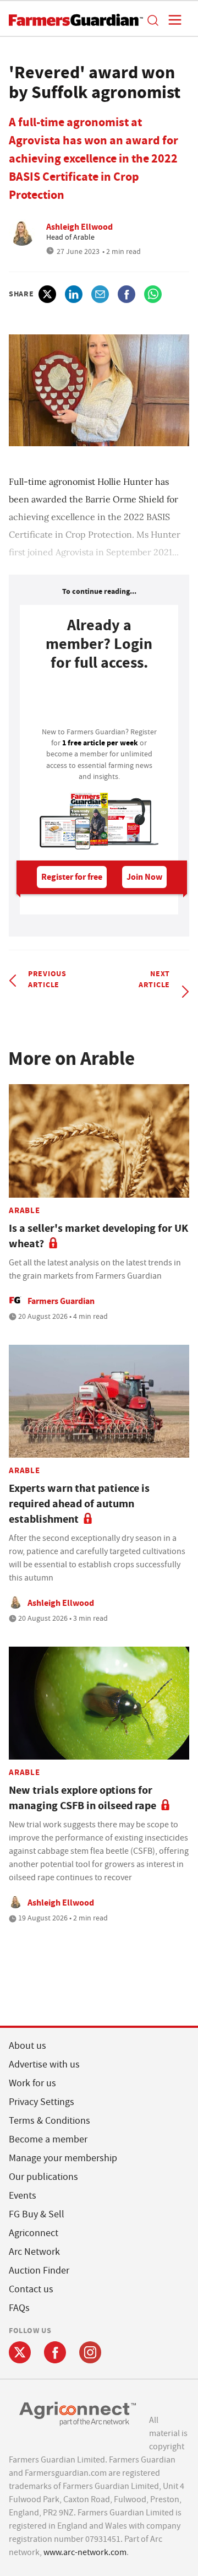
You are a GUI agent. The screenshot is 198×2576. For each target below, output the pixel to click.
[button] (152, 20)
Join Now (144, 877)
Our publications (43, 2177)
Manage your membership (63, 2158)
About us (28, 2046)
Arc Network (34, 2252)
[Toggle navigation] (172, 20)
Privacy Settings (42, 2102)
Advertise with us (44, 2064)
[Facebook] (55, 2352)
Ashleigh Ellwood (79, 227)
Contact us (31, 2289)
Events (23, 2196)
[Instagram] (90, 2352)
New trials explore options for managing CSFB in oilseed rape (82, 1798)
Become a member (48, 2139)
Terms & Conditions (50, 2121)
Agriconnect (34, 2233)
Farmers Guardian (61, 1301)
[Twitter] (20, 2352)
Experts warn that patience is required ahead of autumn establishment (79, 1504)
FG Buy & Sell (37, 2214)
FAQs (19, 2308)
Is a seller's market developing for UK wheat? (98, 1236)
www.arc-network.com (85, 2552)
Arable (24, 1210)
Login (99, 702)
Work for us (32, 2083)
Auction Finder (39, 2271)
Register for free (72, 877)
